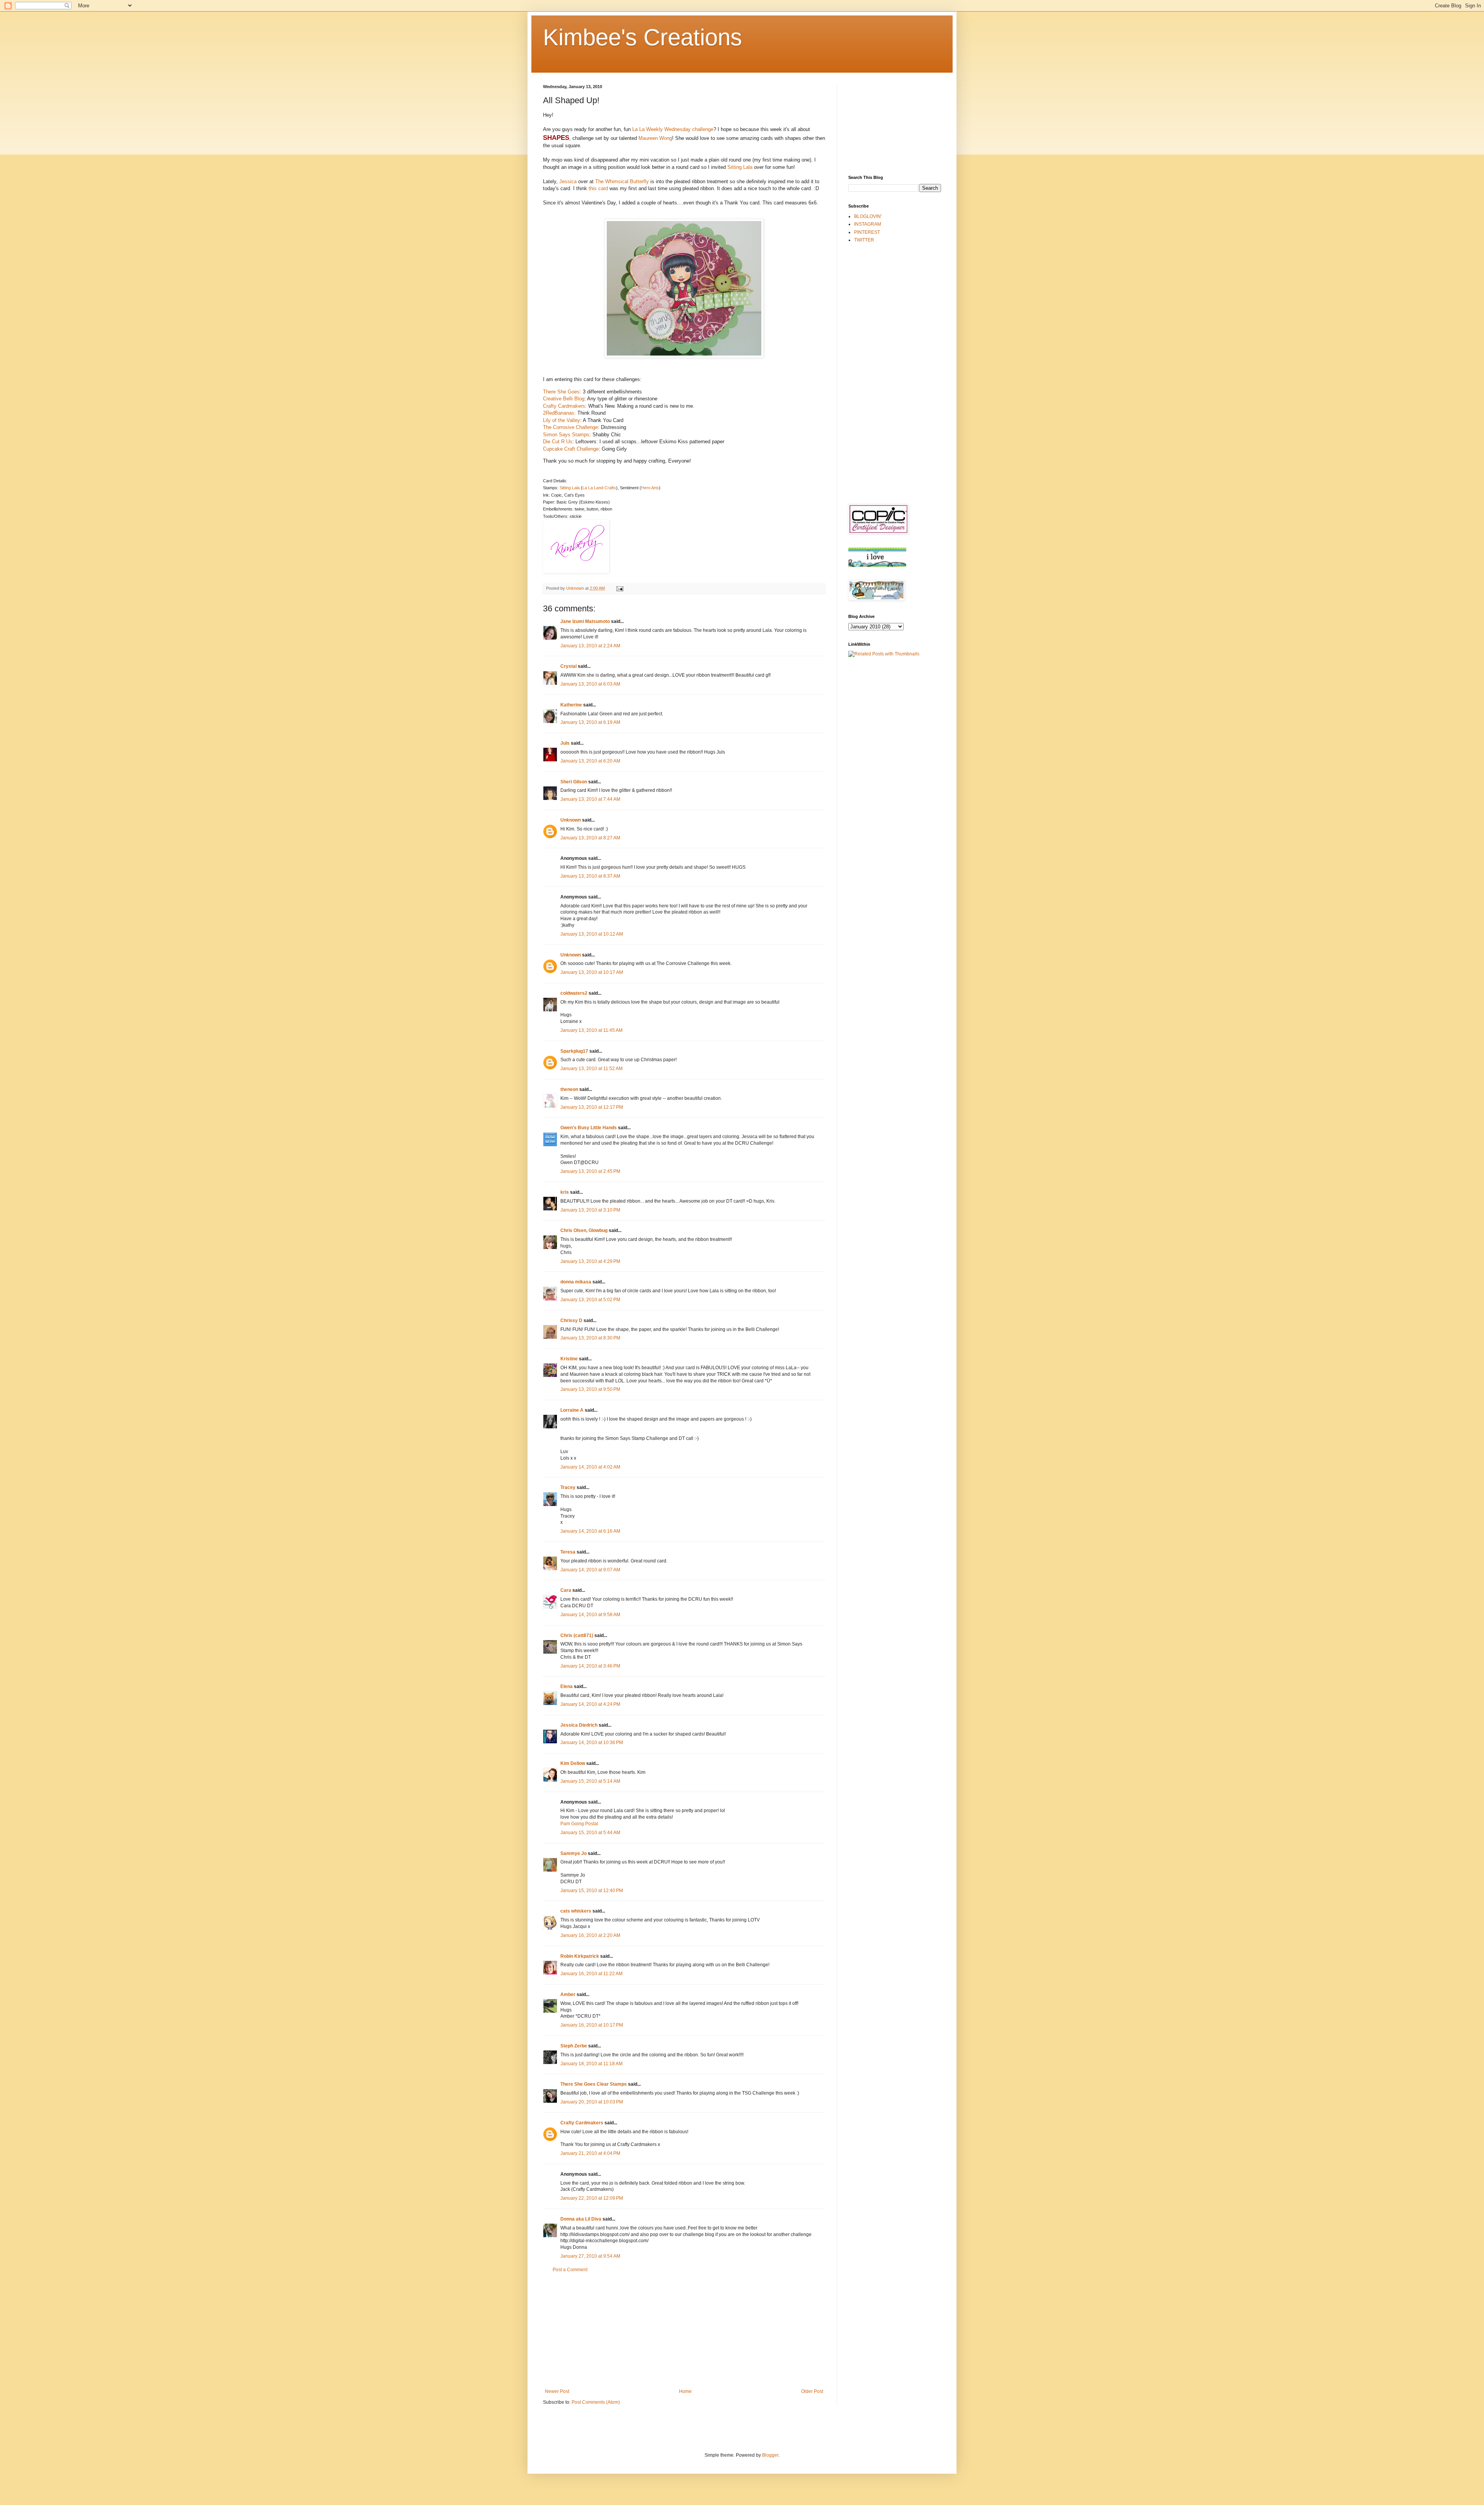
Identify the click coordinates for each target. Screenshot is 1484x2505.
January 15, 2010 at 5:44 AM (590, 1833)
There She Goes (561, 392)
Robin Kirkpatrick (580, 1956)
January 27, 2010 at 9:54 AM (590, 2256)
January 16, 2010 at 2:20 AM (590, 1935)
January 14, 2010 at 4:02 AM (590, 1467)
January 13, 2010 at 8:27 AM (590, 838)
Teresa (568, 1552)
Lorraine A (572, 1410)
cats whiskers (576, 1911)
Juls (565, 743)
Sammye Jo (574, 1853)
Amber (568, 1994)
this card (599, 188)
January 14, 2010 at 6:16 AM (590, 1531)
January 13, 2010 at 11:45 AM (591, 1030)
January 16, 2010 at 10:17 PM (592, 2025)
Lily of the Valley (562, 420)
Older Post (812, 2391)
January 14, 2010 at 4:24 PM (590, 1704)
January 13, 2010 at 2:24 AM (590, 646)
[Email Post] (619, 588)
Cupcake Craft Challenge (571, 449)
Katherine (571, 705)
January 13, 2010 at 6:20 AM (590, 761)
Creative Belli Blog (564, 399)
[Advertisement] (684, 2331)
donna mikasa (576, 1282)
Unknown (571, 820)
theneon (569, 1089)
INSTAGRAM (868, 224)
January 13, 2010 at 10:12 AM (592, 934)
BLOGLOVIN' (868, 216)
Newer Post (557, 2391)
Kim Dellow (573, 1763)
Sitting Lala (741, 167)
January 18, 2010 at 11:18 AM (591, 2064)
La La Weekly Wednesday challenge (673, 129)
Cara (566, 1590)
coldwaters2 (574, 993)
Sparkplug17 (574, 1051)
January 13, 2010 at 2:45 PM (590, 1171)
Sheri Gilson (574, 782)
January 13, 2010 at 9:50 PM (590, 1389)
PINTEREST (867, 232)
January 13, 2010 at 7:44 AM (590, 799)
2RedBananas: (559, 413)
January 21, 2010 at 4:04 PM (590, 2153)
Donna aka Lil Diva (581, 2219)
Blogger (770, 2455)
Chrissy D (571, 1321)
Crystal (568, 666)
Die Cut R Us (558, 442)
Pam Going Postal (579, 1824)
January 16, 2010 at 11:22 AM (591, 1974)
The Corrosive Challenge (570, 427)
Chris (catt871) (577, 1635)
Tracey (568, 1487)
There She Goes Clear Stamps (594, 2084)
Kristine (569, 1359)
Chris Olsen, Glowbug (584, 1230)
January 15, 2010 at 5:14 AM (590, 1781)
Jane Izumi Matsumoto (585, 621)
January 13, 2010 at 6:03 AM (590, 684)
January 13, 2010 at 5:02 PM (590, 1300)
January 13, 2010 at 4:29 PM (590, 1261)
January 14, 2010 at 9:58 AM (590, 1615)
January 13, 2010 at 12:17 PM (592, 1107)
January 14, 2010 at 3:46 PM (590, 1666)
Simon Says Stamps (566, 435)
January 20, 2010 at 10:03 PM (592, 2102)
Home (685, 2391)
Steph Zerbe (574, 2046)
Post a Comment (570, 2270)
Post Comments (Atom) (596, 2402)
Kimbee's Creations (642, 37)
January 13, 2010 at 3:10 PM (590, 1210)
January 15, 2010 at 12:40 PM (592, 1891)
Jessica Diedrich (579, 1725)
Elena (567, 1686)
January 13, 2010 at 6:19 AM (590, 722)
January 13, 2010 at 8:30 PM (590, 1338)
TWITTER (864, 240)
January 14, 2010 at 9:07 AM (590, 1570)
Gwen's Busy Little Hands (589, 1128)
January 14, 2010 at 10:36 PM (592, 1743)
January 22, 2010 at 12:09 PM (592, 2198)
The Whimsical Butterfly (623, 181)
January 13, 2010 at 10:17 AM (592, 972)
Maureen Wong (655, 138)
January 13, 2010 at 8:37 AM (590, 876)
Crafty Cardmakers (564, 406)
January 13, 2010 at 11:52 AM (591, 1069)
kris (565, 1192)
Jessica (569, 181)
